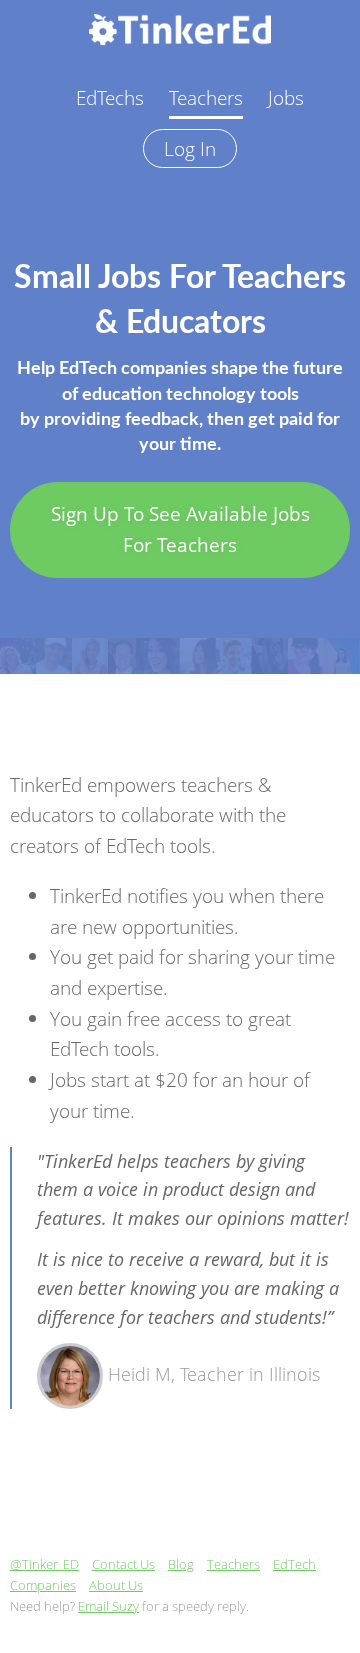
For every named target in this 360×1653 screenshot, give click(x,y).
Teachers (206, 97)
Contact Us (123, 1564)
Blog (181, 1564)
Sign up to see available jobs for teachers (180, 529)
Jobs (286, 97)
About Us (116, 1585)
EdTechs (110, 97)
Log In (190, 148)
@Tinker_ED (44, 1564)
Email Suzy (108, 1606)
